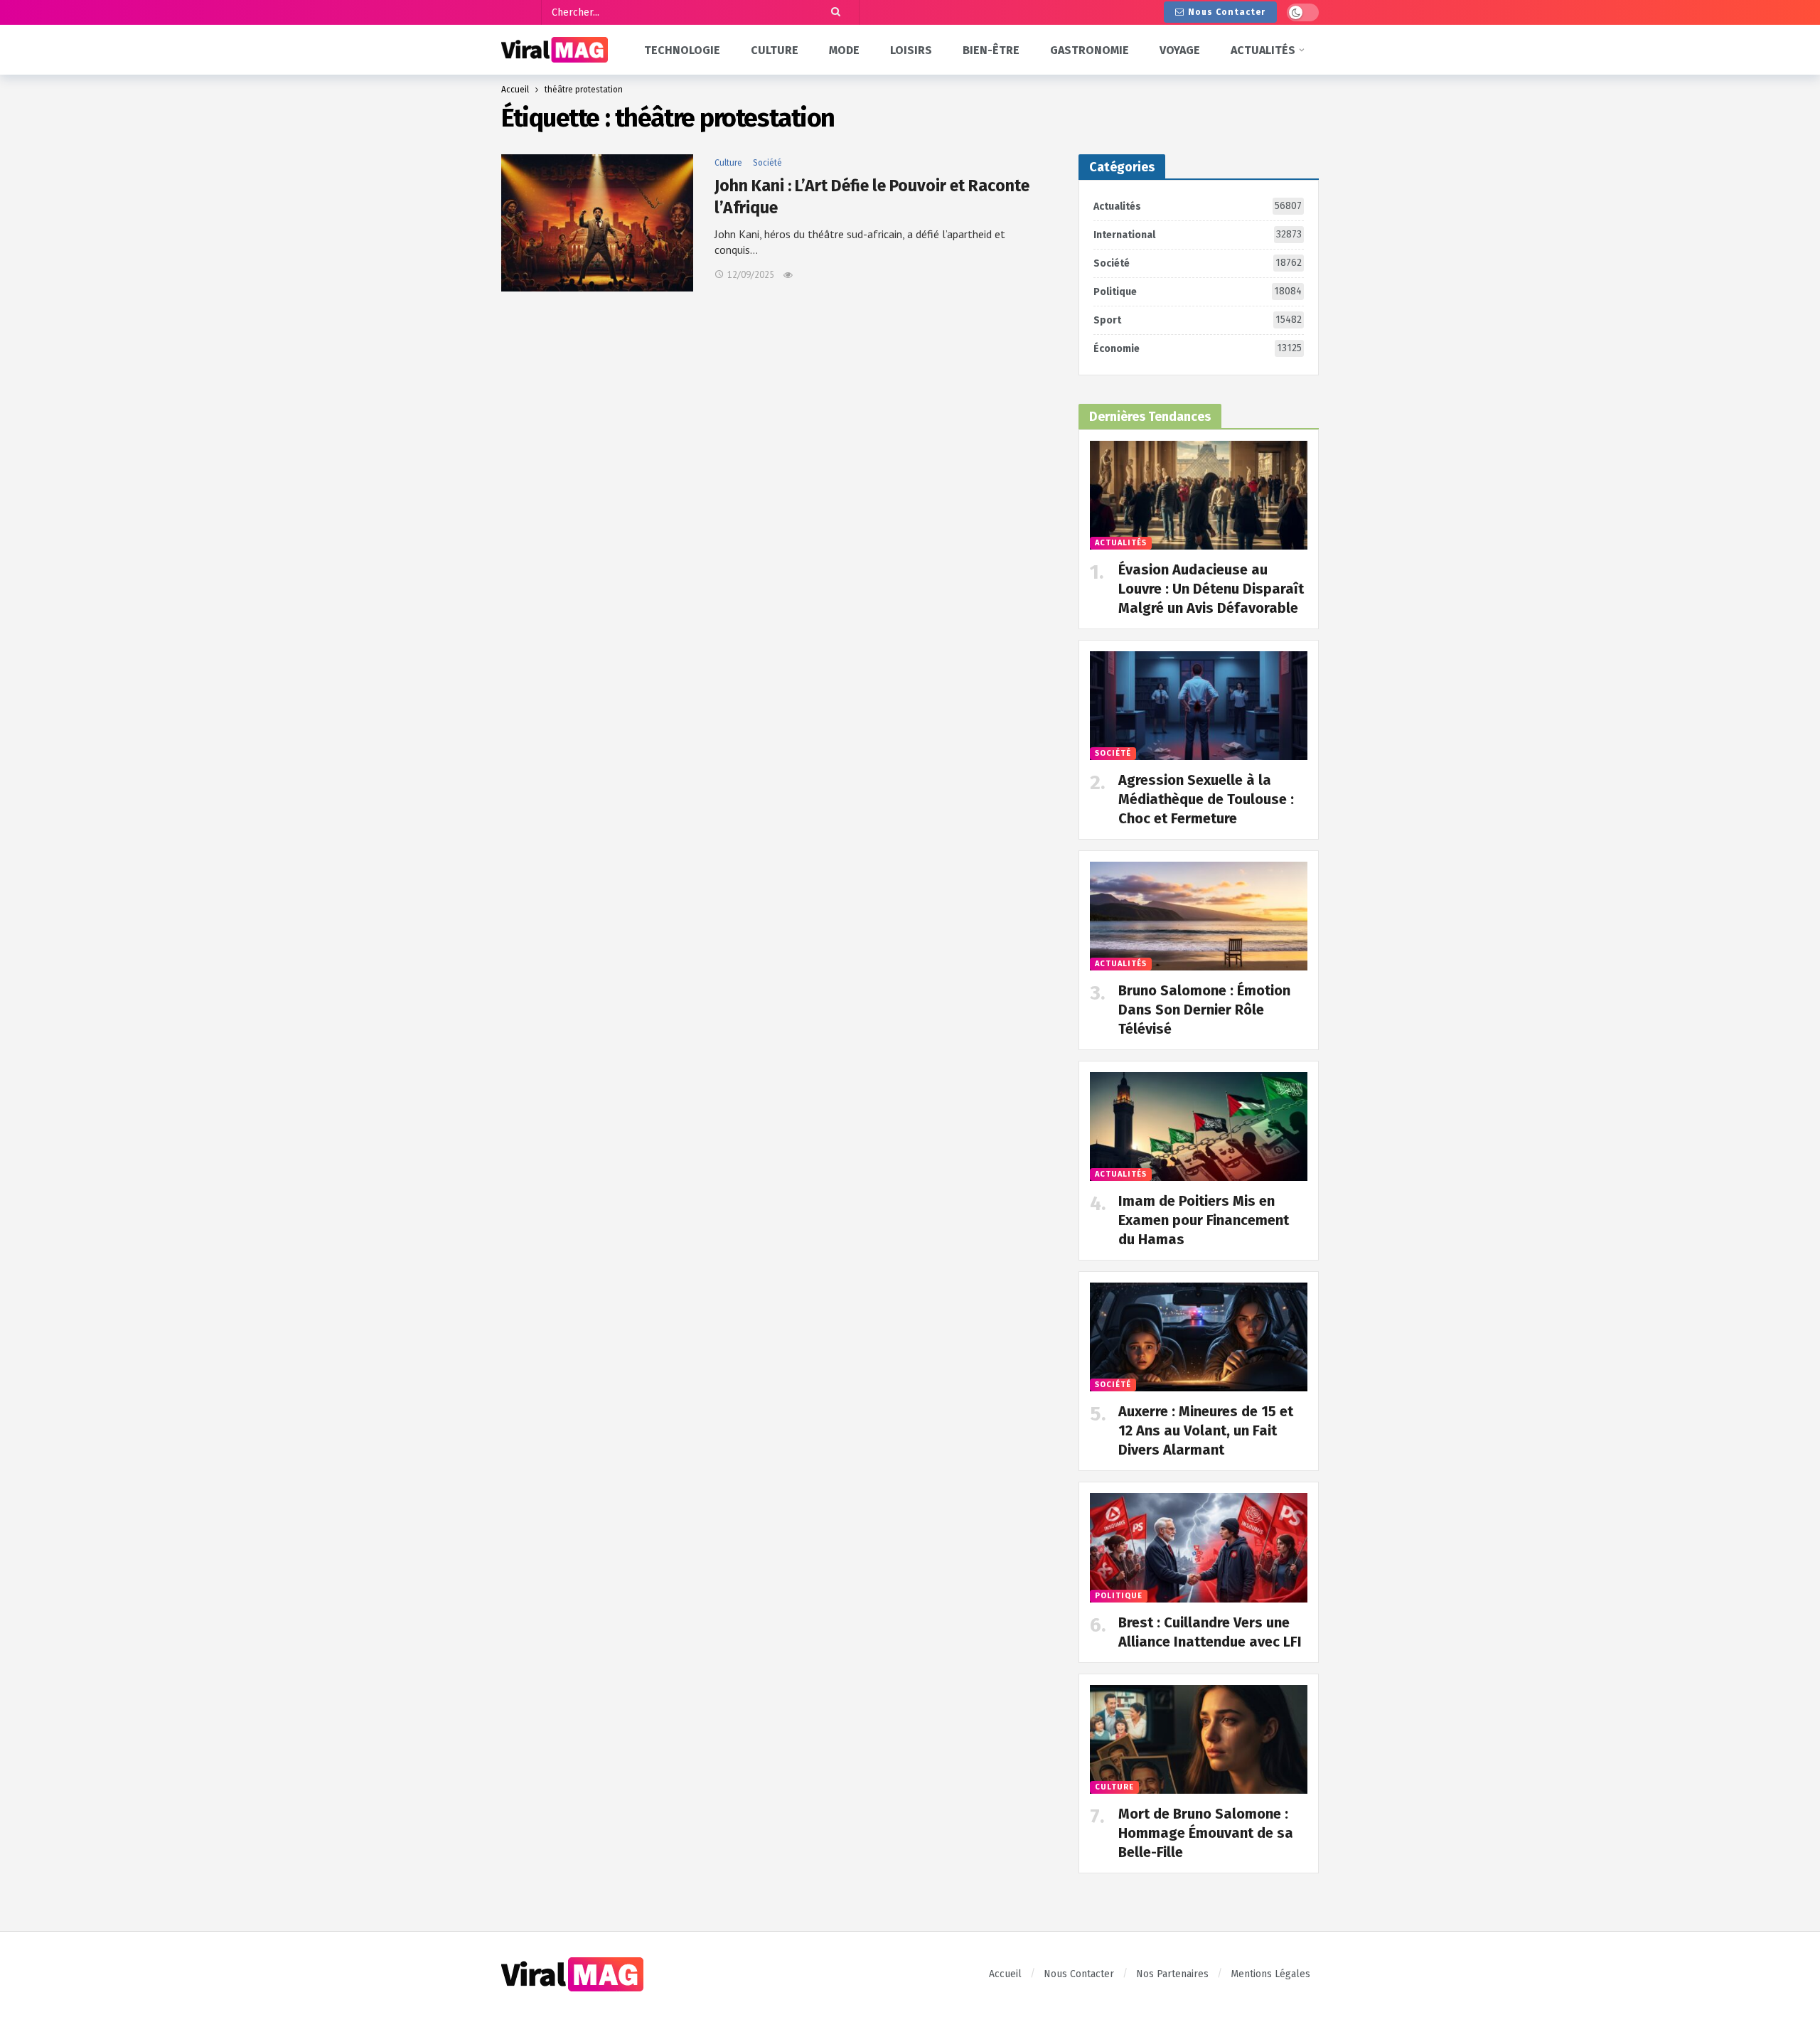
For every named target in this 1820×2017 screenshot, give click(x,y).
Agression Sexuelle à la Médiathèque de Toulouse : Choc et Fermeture (1206, 799)
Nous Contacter (1227, 12)
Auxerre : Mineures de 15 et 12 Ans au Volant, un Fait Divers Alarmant (1206, 1430)
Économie (1198, 348)
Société (767, 163)
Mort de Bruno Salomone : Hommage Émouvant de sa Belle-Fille (1206, 1833)
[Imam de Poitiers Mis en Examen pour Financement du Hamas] (1199, 1127)
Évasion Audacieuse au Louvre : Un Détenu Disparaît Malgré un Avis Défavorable (1211, 589)
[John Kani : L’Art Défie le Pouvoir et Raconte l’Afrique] (597, 223)
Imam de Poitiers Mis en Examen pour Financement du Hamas (1204, 1220)
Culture (728, 163)
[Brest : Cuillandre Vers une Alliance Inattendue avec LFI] (1199, 1547)
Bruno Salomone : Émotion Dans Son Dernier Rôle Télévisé (1204, 1010)
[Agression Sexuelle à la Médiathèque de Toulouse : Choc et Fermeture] (1199, 706)
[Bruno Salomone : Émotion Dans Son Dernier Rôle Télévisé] (1199, 916)
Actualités (1198, 206)
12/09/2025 (751, 275)
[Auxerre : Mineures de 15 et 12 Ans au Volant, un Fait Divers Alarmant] (1199, 1337)
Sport (1198, 320)
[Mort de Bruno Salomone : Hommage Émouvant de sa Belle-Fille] (1199, 1739)
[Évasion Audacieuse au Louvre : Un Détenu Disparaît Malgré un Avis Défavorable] (1199, 495)
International (1198, 235)
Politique (1198, 291)
